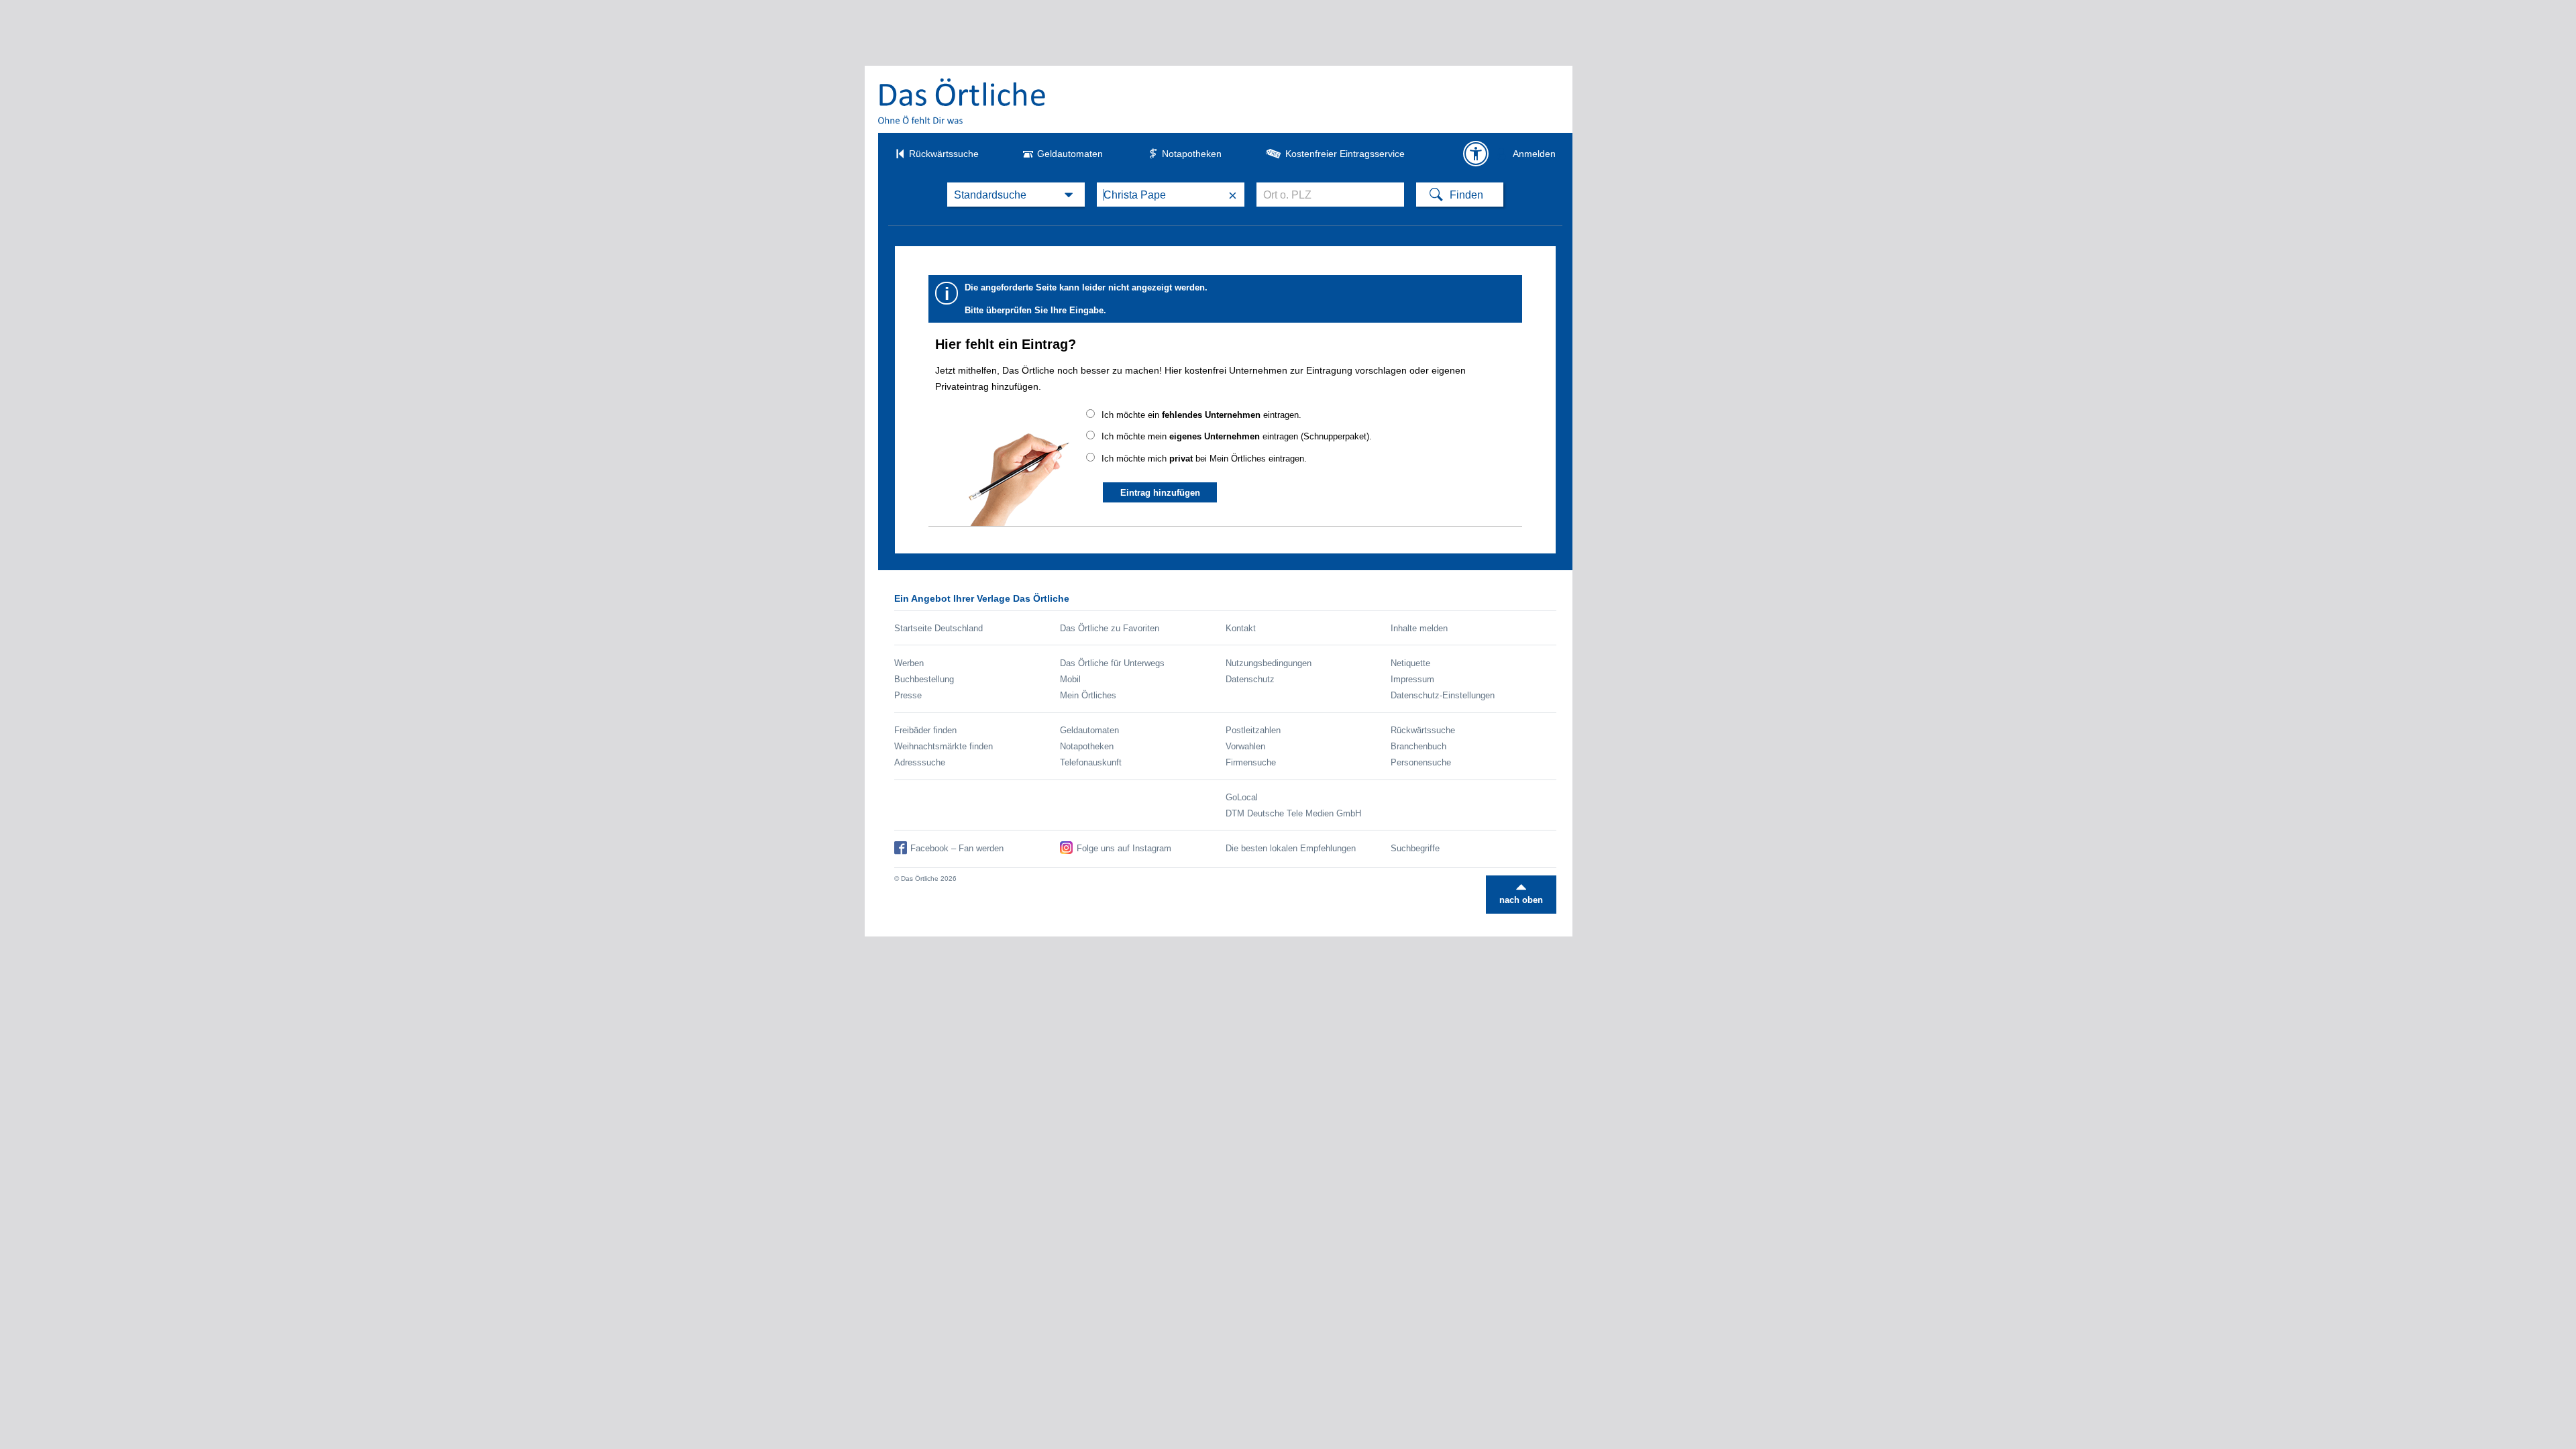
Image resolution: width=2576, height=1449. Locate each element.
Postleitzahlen (1253, 730)
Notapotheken (1192, 154)
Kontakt (1241, 628)
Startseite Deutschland (938, 628)
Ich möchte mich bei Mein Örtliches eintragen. (1204, 459)
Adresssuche (920, 762)
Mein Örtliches (1088, 695)
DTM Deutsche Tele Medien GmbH (1293, 813)
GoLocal (1242, 797)
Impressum (1412, 679)
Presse (908, 695)
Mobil (1070, 679)
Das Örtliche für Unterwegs (1112, 663)
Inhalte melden (1419, 628)
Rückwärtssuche (944, 154)
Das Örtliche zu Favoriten (1110, 628)
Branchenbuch (1418, 746)
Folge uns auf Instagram (1124, 848)
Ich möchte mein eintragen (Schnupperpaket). (1237, 436)
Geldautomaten (1070, 154)
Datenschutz (1250, 679)
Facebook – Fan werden (957, 848)
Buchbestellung (924, 679)
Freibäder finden (925, 730)
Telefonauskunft (1091, 762)
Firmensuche (1251, 762)
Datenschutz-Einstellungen (1443, 695)
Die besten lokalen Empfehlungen (1291, 848)
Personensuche (1421, 762)
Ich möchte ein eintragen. (1201, 415)
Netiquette (1410, 663)
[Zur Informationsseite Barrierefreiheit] (1476, 154)
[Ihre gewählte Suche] (1016, 195)
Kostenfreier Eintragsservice (1345, 154)
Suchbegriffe (1415, 848)
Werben (909, 663)
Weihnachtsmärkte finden (944, 746)
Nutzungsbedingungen (1269, 663)
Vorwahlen (1245, 746)
